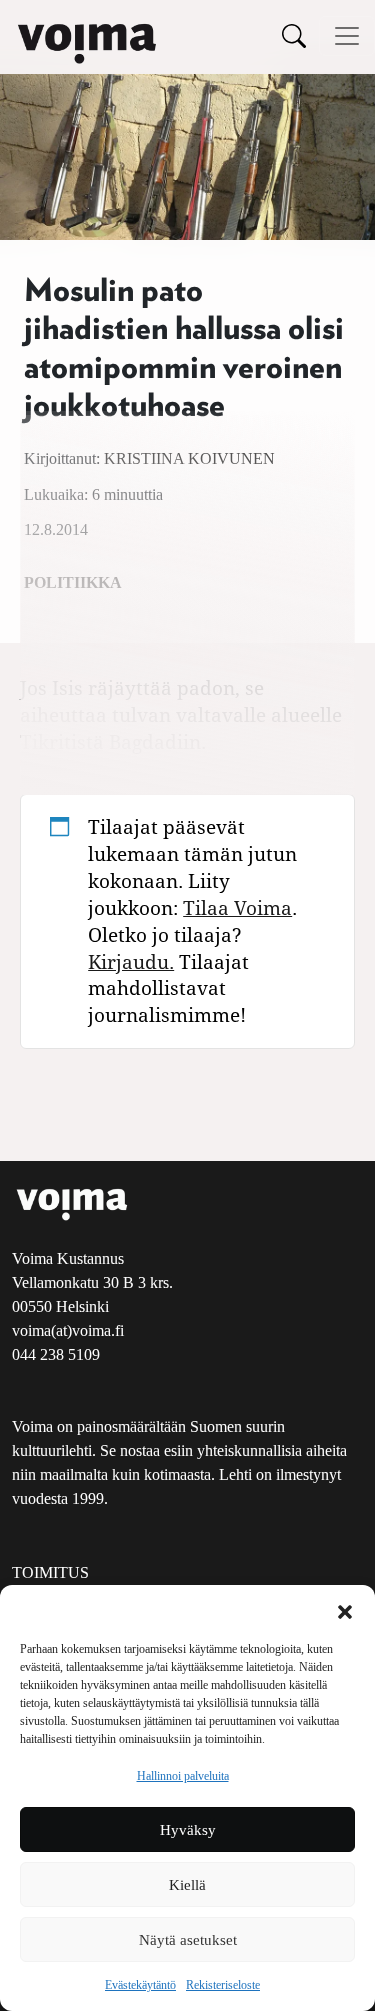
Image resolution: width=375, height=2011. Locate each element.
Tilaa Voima (237, 907)
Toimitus (50, 1572)
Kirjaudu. (131, 961)
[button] (345, 1610)
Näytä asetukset (188, 1940)
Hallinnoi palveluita (183, 1776)
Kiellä (187, 1885)
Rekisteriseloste (223, 1985)
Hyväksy (188, 1830)
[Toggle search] (294, 35)
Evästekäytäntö (140, 1985)
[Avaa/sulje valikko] (347, 36)
